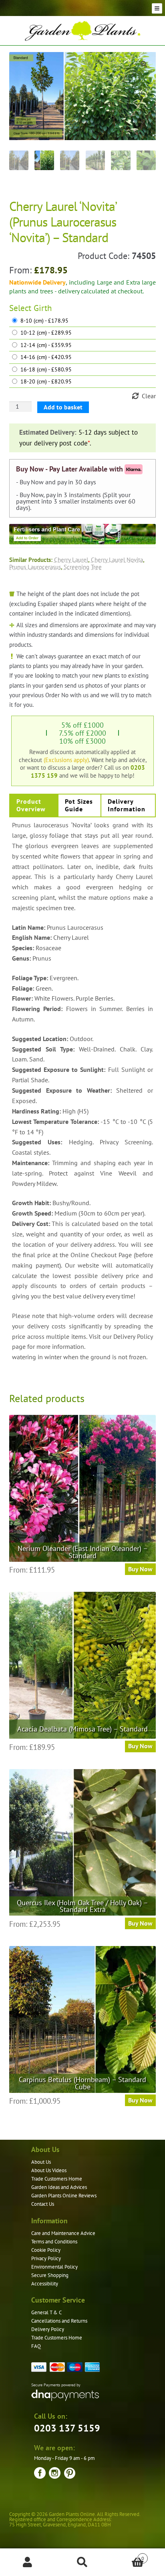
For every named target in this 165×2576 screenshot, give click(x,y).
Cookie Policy (46, 2250)
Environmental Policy (54, 2267)
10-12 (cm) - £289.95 (46, 333)
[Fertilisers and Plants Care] (83, 534)
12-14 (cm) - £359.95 (46, 345)
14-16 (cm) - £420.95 (46, 357)
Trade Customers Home (57, 2179)
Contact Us (43, 2204)
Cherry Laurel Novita (117, 560)
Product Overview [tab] (31, 805)
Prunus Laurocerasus (35, 567)
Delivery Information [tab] (127, 805)
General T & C (46, 2312)
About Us (41, 2162)
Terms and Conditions (54, 2242)
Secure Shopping (50, 2275)
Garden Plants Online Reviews (64, 2196)
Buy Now (140, 1569)
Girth (43, 308)
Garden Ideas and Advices (59, 2187)
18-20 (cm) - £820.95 (46, 382)
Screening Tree (83, 567)
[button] (144, 64)
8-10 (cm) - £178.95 (44, 321)
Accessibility (45, 2284)
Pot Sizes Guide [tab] (79, 805)
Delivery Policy (48, 2329)
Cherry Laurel (71, 560)
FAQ (36, 2346)
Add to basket (63, 407)
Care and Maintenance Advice (63, 2233)
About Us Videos (49, 2170)
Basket (127, 2555)
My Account (27, 2562)
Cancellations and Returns (59, 2321)
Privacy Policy (46, 2258)
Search (82, 2562)
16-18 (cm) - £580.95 (46, 370)
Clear (149, 396)
